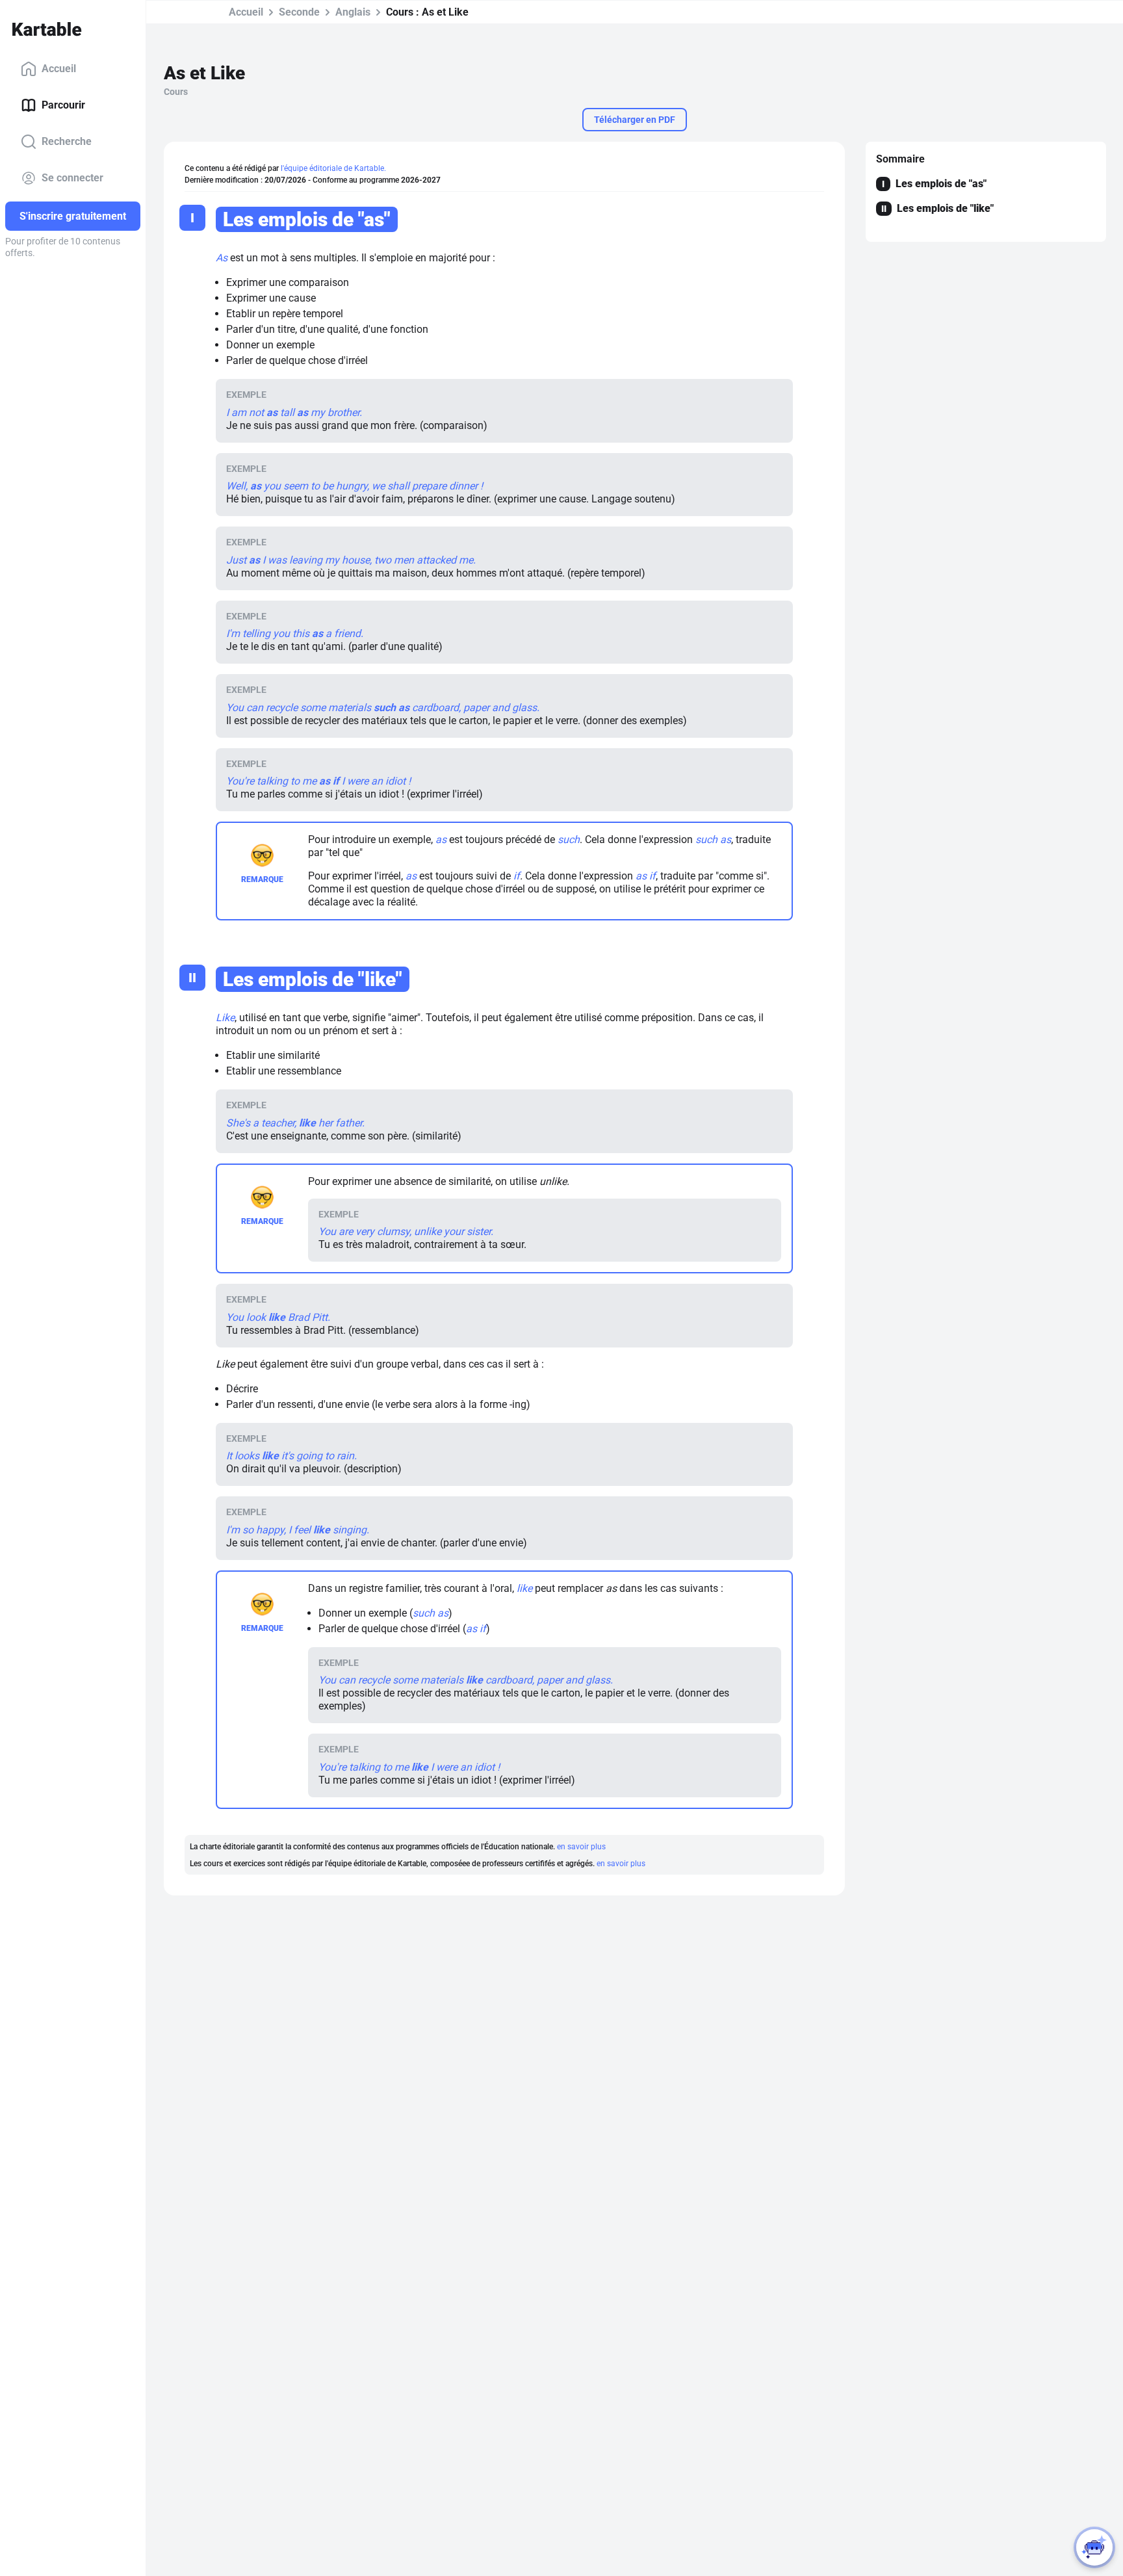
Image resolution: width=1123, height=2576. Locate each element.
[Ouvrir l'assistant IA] (1094, 2547)
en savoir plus (581, 1847)
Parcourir (63, 105)
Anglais (353, 12)
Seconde (299, 12)
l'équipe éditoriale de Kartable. (333, 168)
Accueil (59, 69)
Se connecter (72, 178)
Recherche (67, 141)
